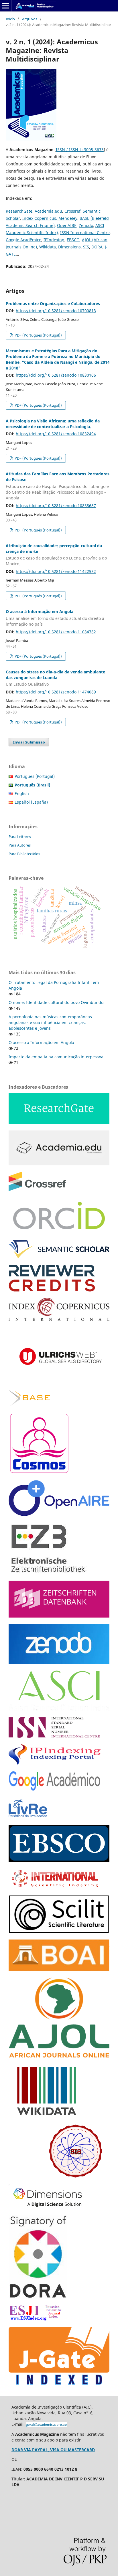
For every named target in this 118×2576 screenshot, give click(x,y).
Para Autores (20, 845)
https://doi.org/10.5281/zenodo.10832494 (56, 434)
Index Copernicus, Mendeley (50, 218)
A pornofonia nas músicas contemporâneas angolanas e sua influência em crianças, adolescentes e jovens (50, 1022)
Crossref (72, 211)
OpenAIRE (67, 225)
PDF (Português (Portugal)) (38, 335)
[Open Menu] (6, 6)
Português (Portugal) (35, 776)
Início (10, 19)
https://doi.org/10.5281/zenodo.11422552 (56, 571)
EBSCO (73, 240)
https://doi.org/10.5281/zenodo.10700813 (56, 311)
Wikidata (48, 247)
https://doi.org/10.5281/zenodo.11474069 (56, 692)
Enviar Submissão (29, 742)
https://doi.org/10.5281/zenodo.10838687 (56, 506)
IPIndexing (54, 240)
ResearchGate (19, 211)
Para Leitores (20, 837)
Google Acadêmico (23, 240)
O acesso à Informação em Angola (55, 618)
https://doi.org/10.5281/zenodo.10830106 (56, 375)
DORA (97, 247)
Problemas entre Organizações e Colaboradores (53, 304)
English (22, 793)
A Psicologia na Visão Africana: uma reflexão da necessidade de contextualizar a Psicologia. (53, 424)
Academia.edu (48, 211)
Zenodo (86, 225)
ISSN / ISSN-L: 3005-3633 (80, 150)
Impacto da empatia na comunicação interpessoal (57, 1057)
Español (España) (31, 802)
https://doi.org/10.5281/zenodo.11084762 (56, 632)
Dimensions (69, 247)
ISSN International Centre (85, 233)
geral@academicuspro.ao (46, 2424)
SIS (86, 247)
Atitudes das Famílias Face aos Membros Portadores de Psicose (58, 486)
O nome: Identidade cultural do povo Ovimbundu (56, 1002)
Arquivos (30, 19)
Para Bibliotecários (24, 854)
